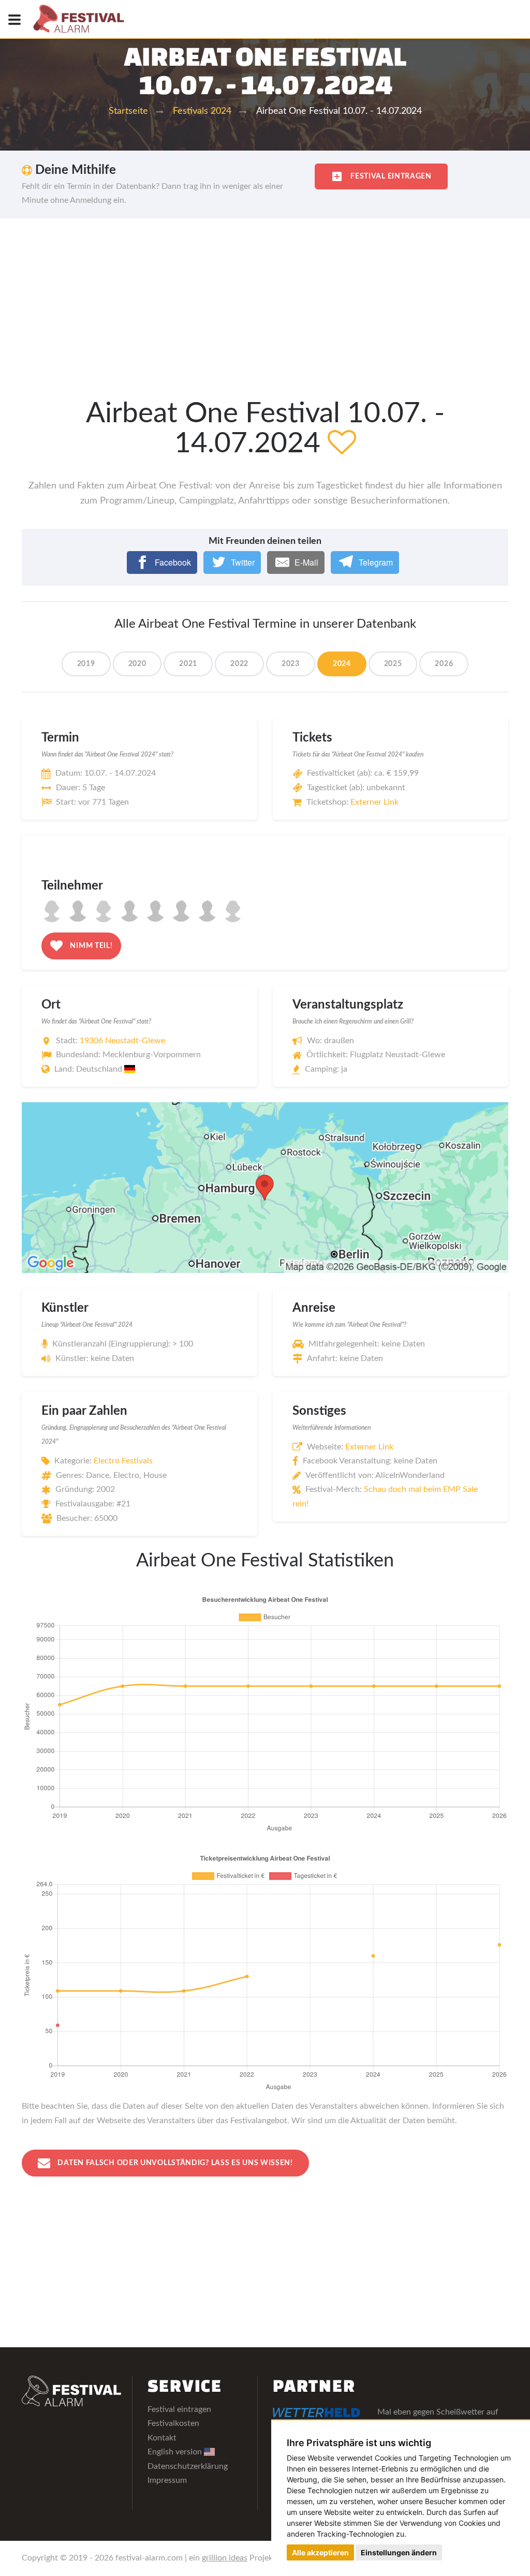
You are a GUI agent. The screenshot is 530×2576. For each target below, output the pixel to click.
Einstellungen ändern (399, 2552)
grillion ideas (225, 2558)
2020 (137, 664)
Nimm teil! (91, 946)
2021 (188, 664)
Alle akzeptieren (320, 2552)
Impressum (167, 2480)
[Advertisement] (265, 296)
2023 (291, 664)
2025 (393, 664)
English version (176, 2452)
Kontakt (162, 2438)
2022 (239, 664)
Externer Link (374, 802)
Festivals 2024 (202, 111)
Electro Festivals (123, 1461)
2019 (86, 664)
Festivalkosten (173, 2423)
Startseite (128, 111)
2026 (444, 664)
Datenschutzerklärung (188, 2466)
